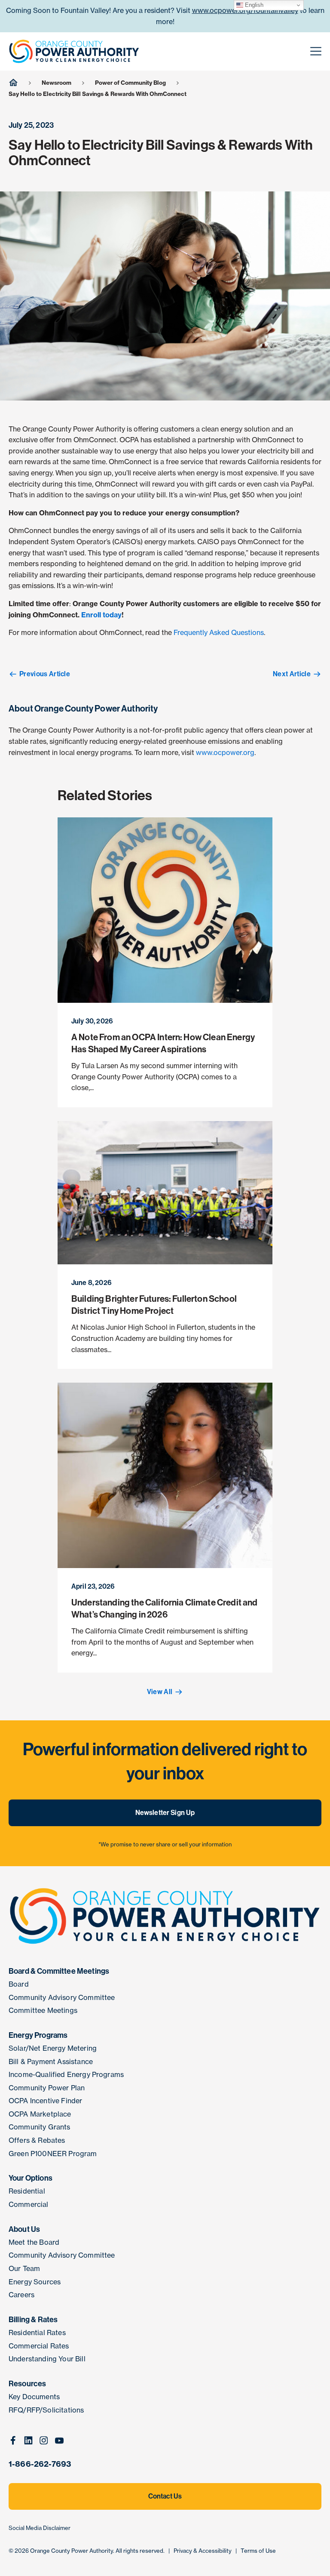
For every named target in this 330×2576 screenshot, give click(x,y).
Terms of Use (258, 2551)
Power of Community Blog (130, 83)
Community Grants (40, 2127)
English (253, 5)
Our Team (24, 2268)
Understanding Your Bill (47, 2359)
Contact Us (165, 2496)
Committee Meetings (43, 2010)
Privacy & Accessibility (203, 2551)
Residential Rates (37, 2333)
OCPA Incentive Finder (45, 2101)
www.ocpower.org (225, 752)
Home (13, 82)
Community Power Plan (47, 2088)
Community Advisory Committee (62, 1997)
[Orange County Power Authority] (74, 51)
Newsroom (57, 83)
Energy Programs (38, 2035)
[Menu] (316, 52)
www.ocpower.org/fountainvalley (245, 10)
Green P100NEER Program (53, 2154)
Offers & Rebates (37, 2140)
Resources (27, 2384)
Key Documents (34, 2397)
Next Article (292, 674)
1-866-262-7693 (40, 2464)
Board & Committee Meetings (59, 1971)
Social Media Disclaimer (40, 2528)
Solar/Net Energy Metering (53, 2048)
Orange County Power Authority (72, 2551)
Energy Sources (35, 2282)
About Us (24, 2229)
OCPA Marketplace (40, 2114)
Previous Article (45, 674)
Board (19, 1984)
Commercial (29, 2204)
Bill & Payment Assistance (51, 2061)
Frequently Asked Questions (219, 632)
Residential (27, 2191)
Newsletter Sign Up (165, 1813)
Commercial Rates (39, 2346)
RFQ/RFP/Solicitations (46, 2410)
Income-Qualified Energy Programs (66, 2074)
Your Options (31, 2178)
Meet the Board (34, 2242)
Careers (21, 2295)
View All (160, 1692)
